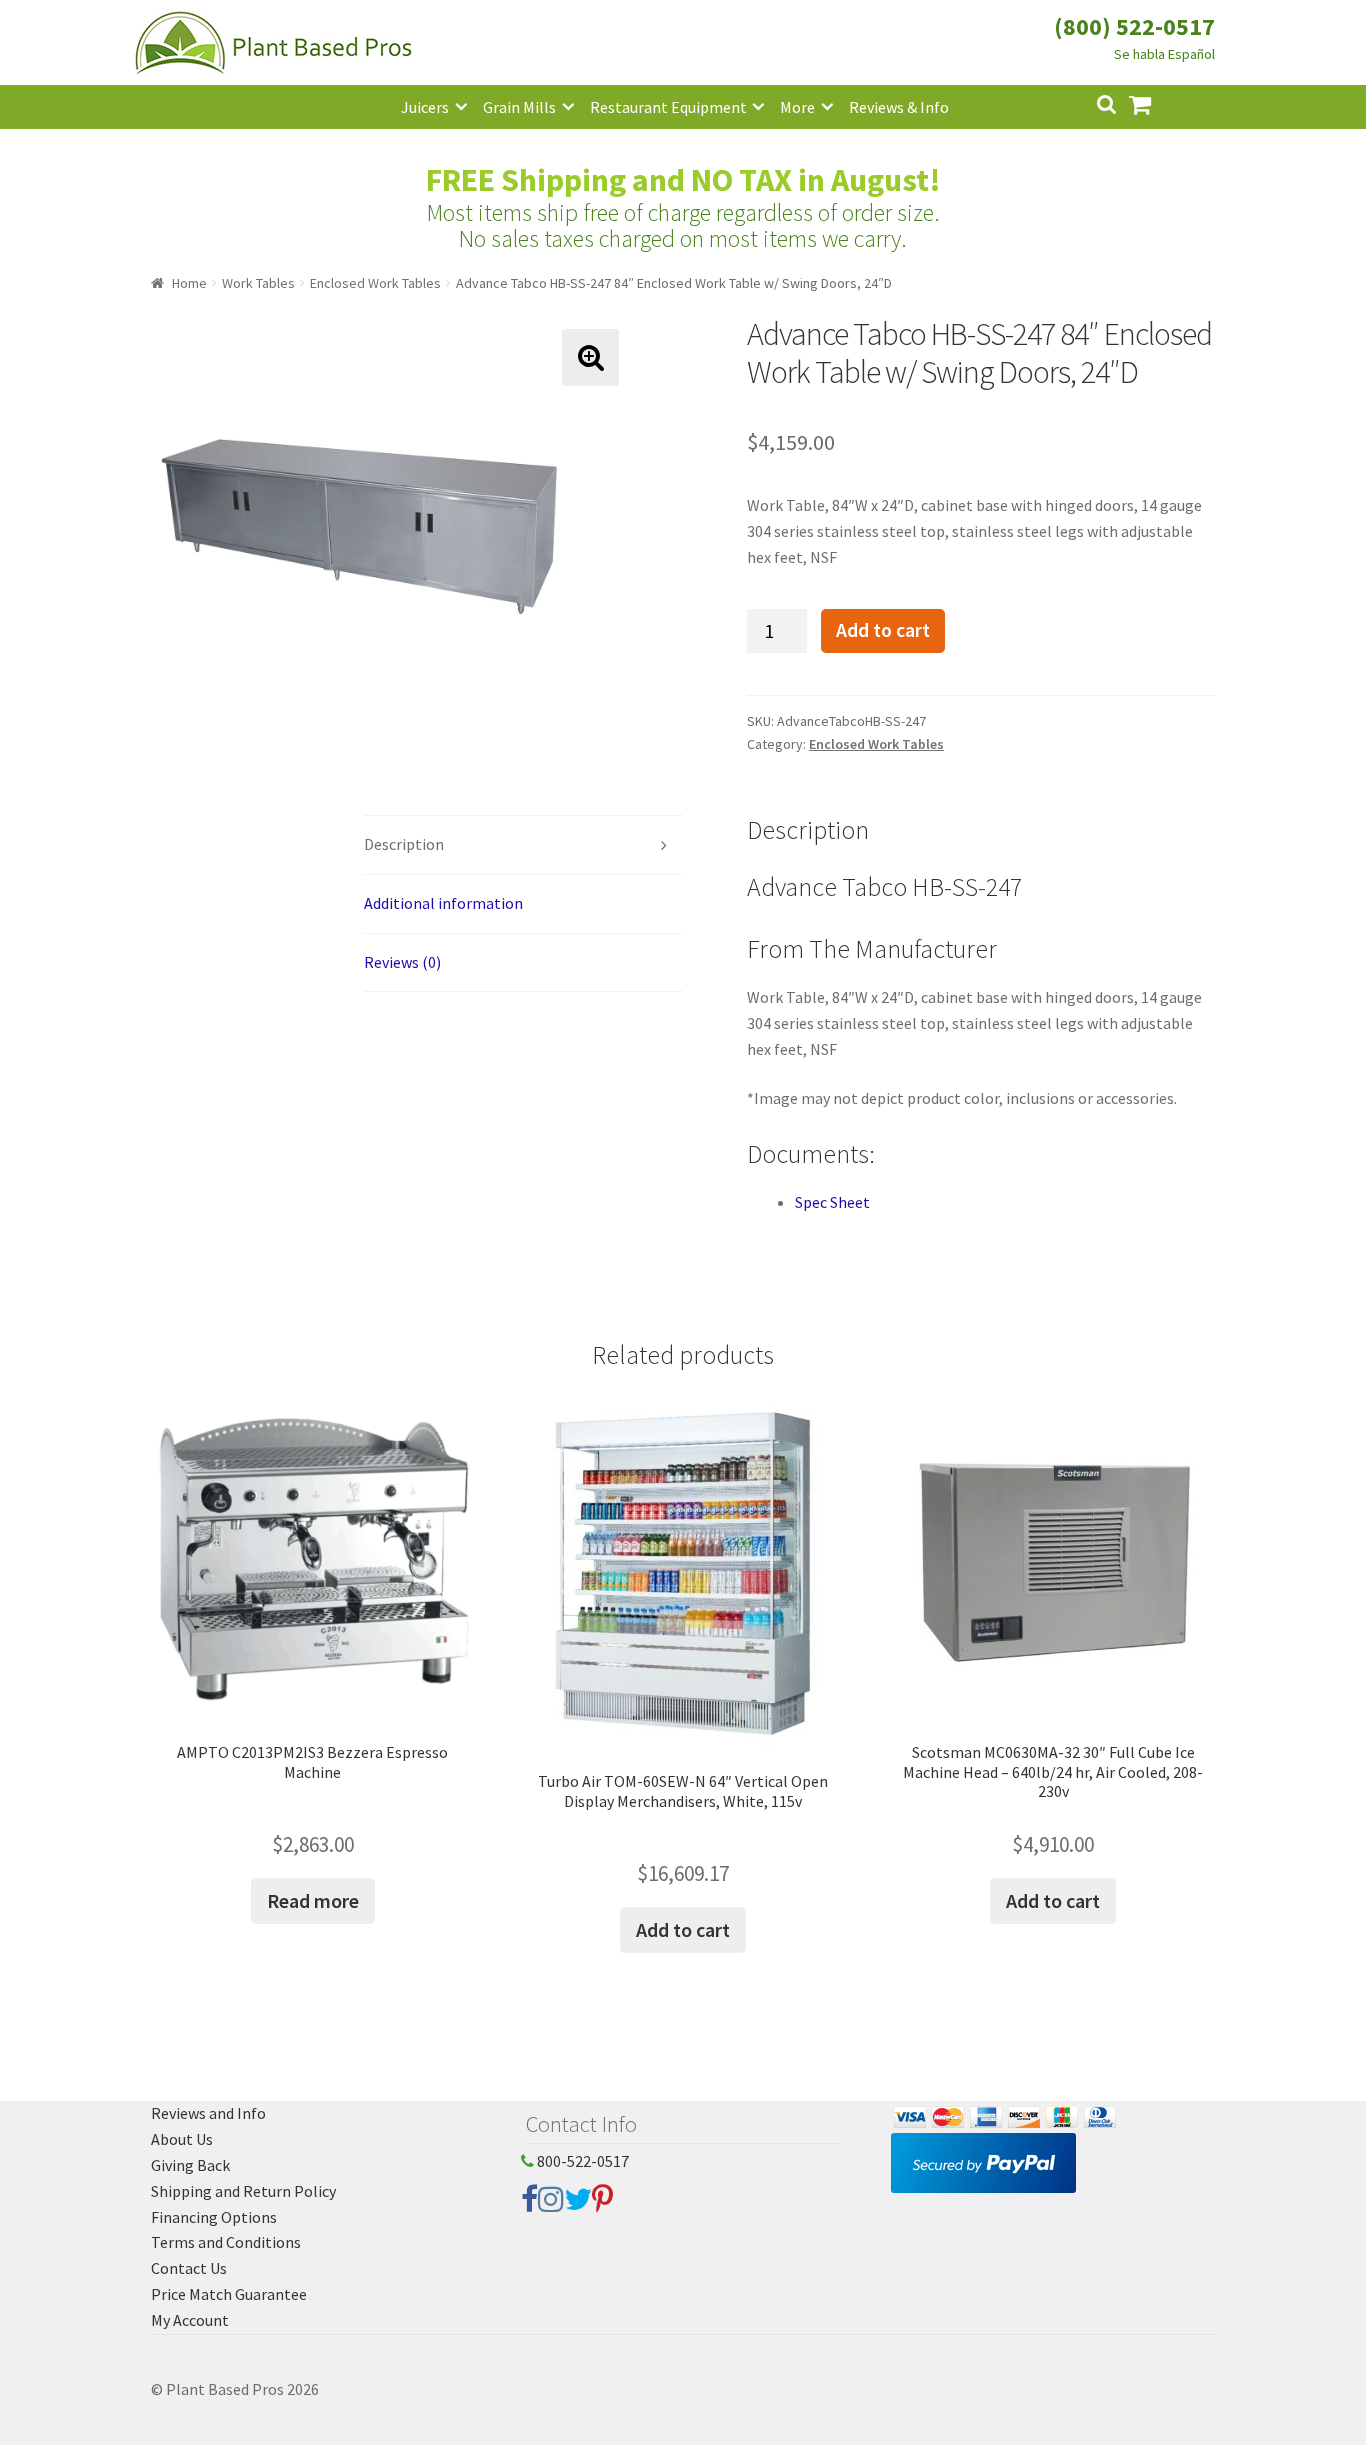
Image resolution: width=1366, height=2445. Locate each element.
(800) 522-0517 (1134, 26)
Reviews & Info (899, 107)
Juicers (425, 107)
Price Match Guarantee (229, 2294)
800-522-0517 (581, 2161)
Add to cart (883, 630)
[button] (590, 357)
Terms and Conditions (226, 2242)
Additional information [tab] (443, 903)
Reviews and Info (208, 2113)
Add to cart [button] (683, 1929)
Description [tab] (404, 844)
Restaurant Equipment (668, 107)
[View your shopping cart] (1156, 102)
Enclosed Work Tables (375, 283)
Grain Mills (519, 107)
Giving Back (190, 2165)
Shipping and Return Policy (243, 2191)
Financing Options (214, 2217)
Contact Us (189, 2268)
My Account (190, 2320)
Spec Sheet (832, 1202)
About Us (182, 2139)
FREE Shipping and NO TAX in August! (683, 180)
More (797, 107)
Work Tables (258, 283)
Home (189, 283)
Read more (313, 1900)
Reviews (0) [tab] (402, 962)
